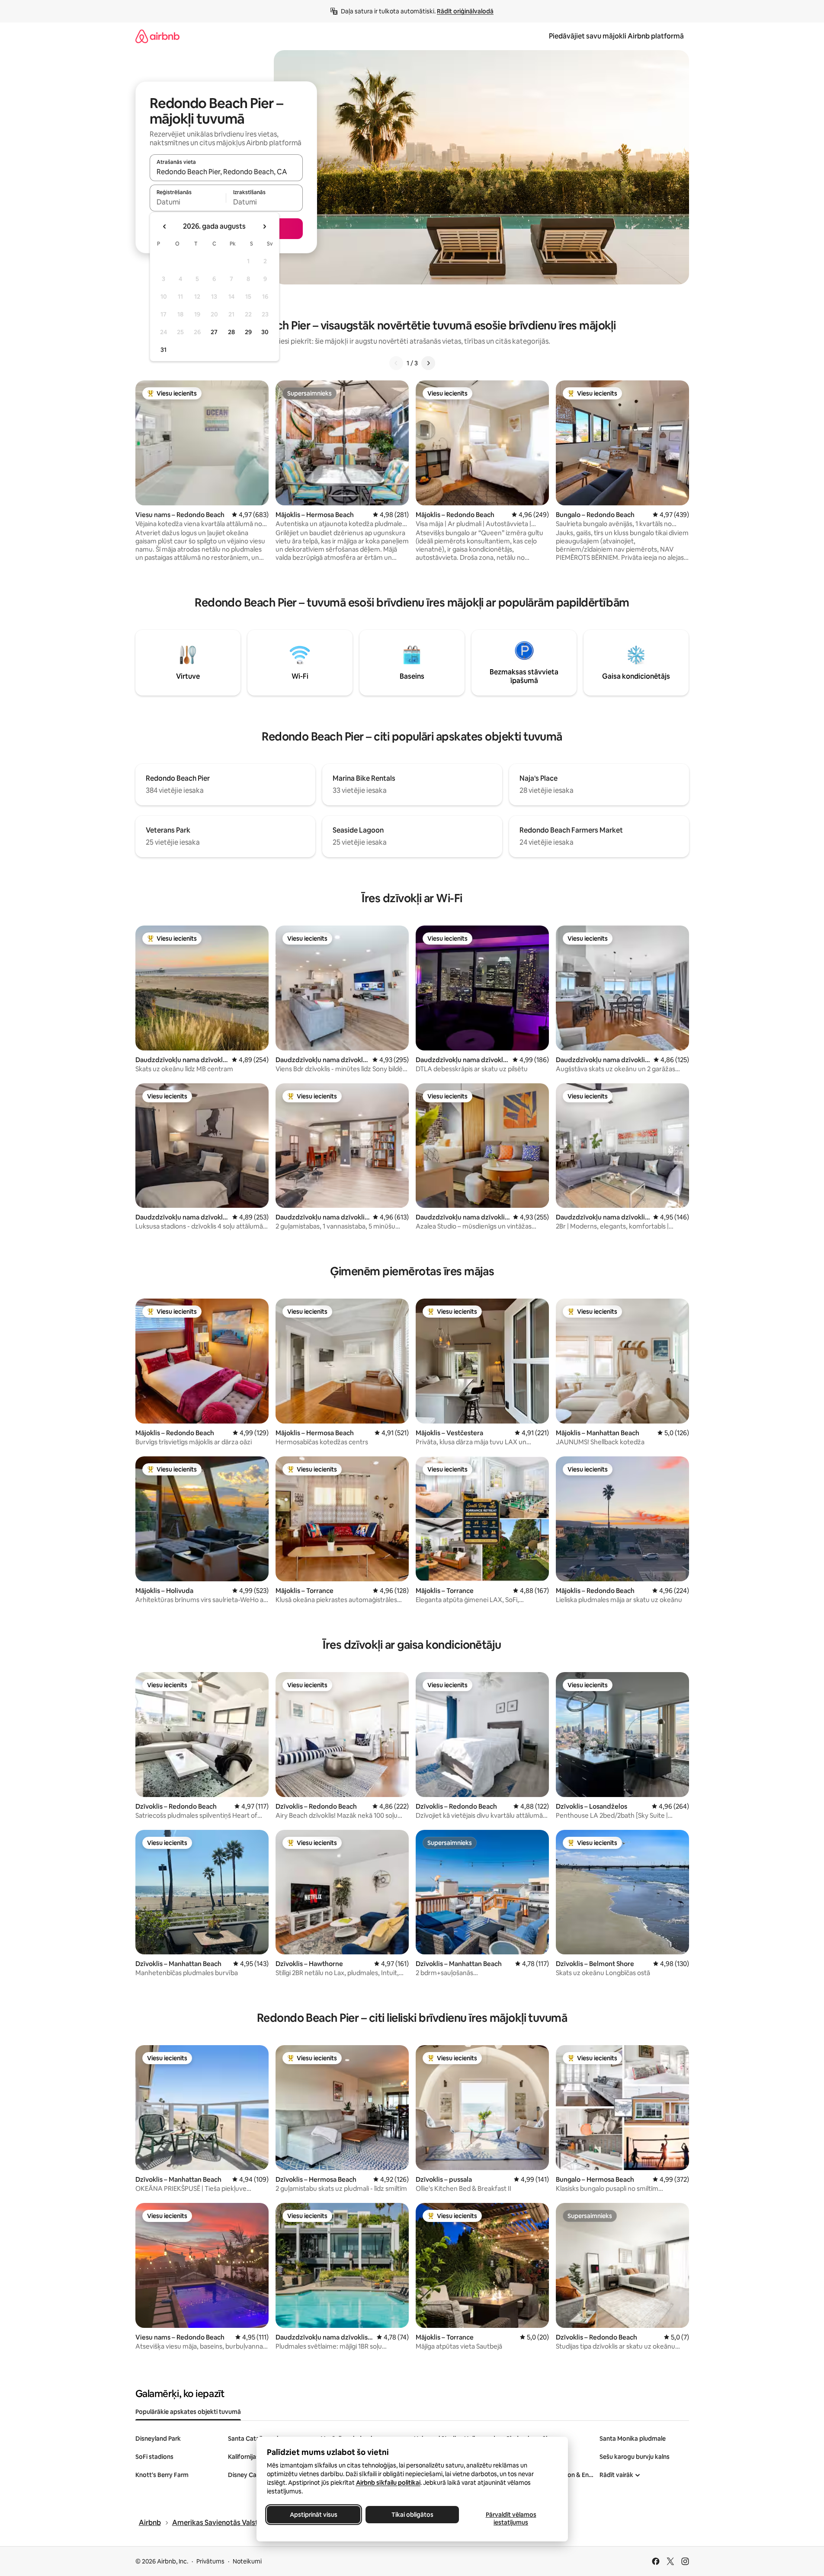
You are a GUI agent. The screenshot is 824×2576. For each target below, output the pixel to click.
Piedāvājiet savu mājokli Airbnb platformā (616, 36)
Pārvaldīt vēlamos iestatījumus (511, 2519)
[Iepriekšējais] (396, 363)
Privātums (210, 2561)
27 (214, 332)
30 (265, 332)
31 (164, 350)
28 (231, 332)
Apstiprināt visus (314, 2515)
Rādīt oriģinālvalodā (465, 11)
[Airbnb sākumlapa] (157, 36)
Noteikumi (247, 2561)
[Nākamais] (428, 363)
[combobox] (226, 172)
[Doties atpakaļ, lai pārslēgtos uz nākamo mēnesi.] (264, 227)
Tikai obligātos (412, 2515)
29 (248, 332)
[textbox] (188, 202)
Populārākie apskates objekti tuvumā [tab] (188, 2412)
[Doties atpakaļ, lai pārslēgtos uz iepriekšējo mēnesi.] (165, 227)
